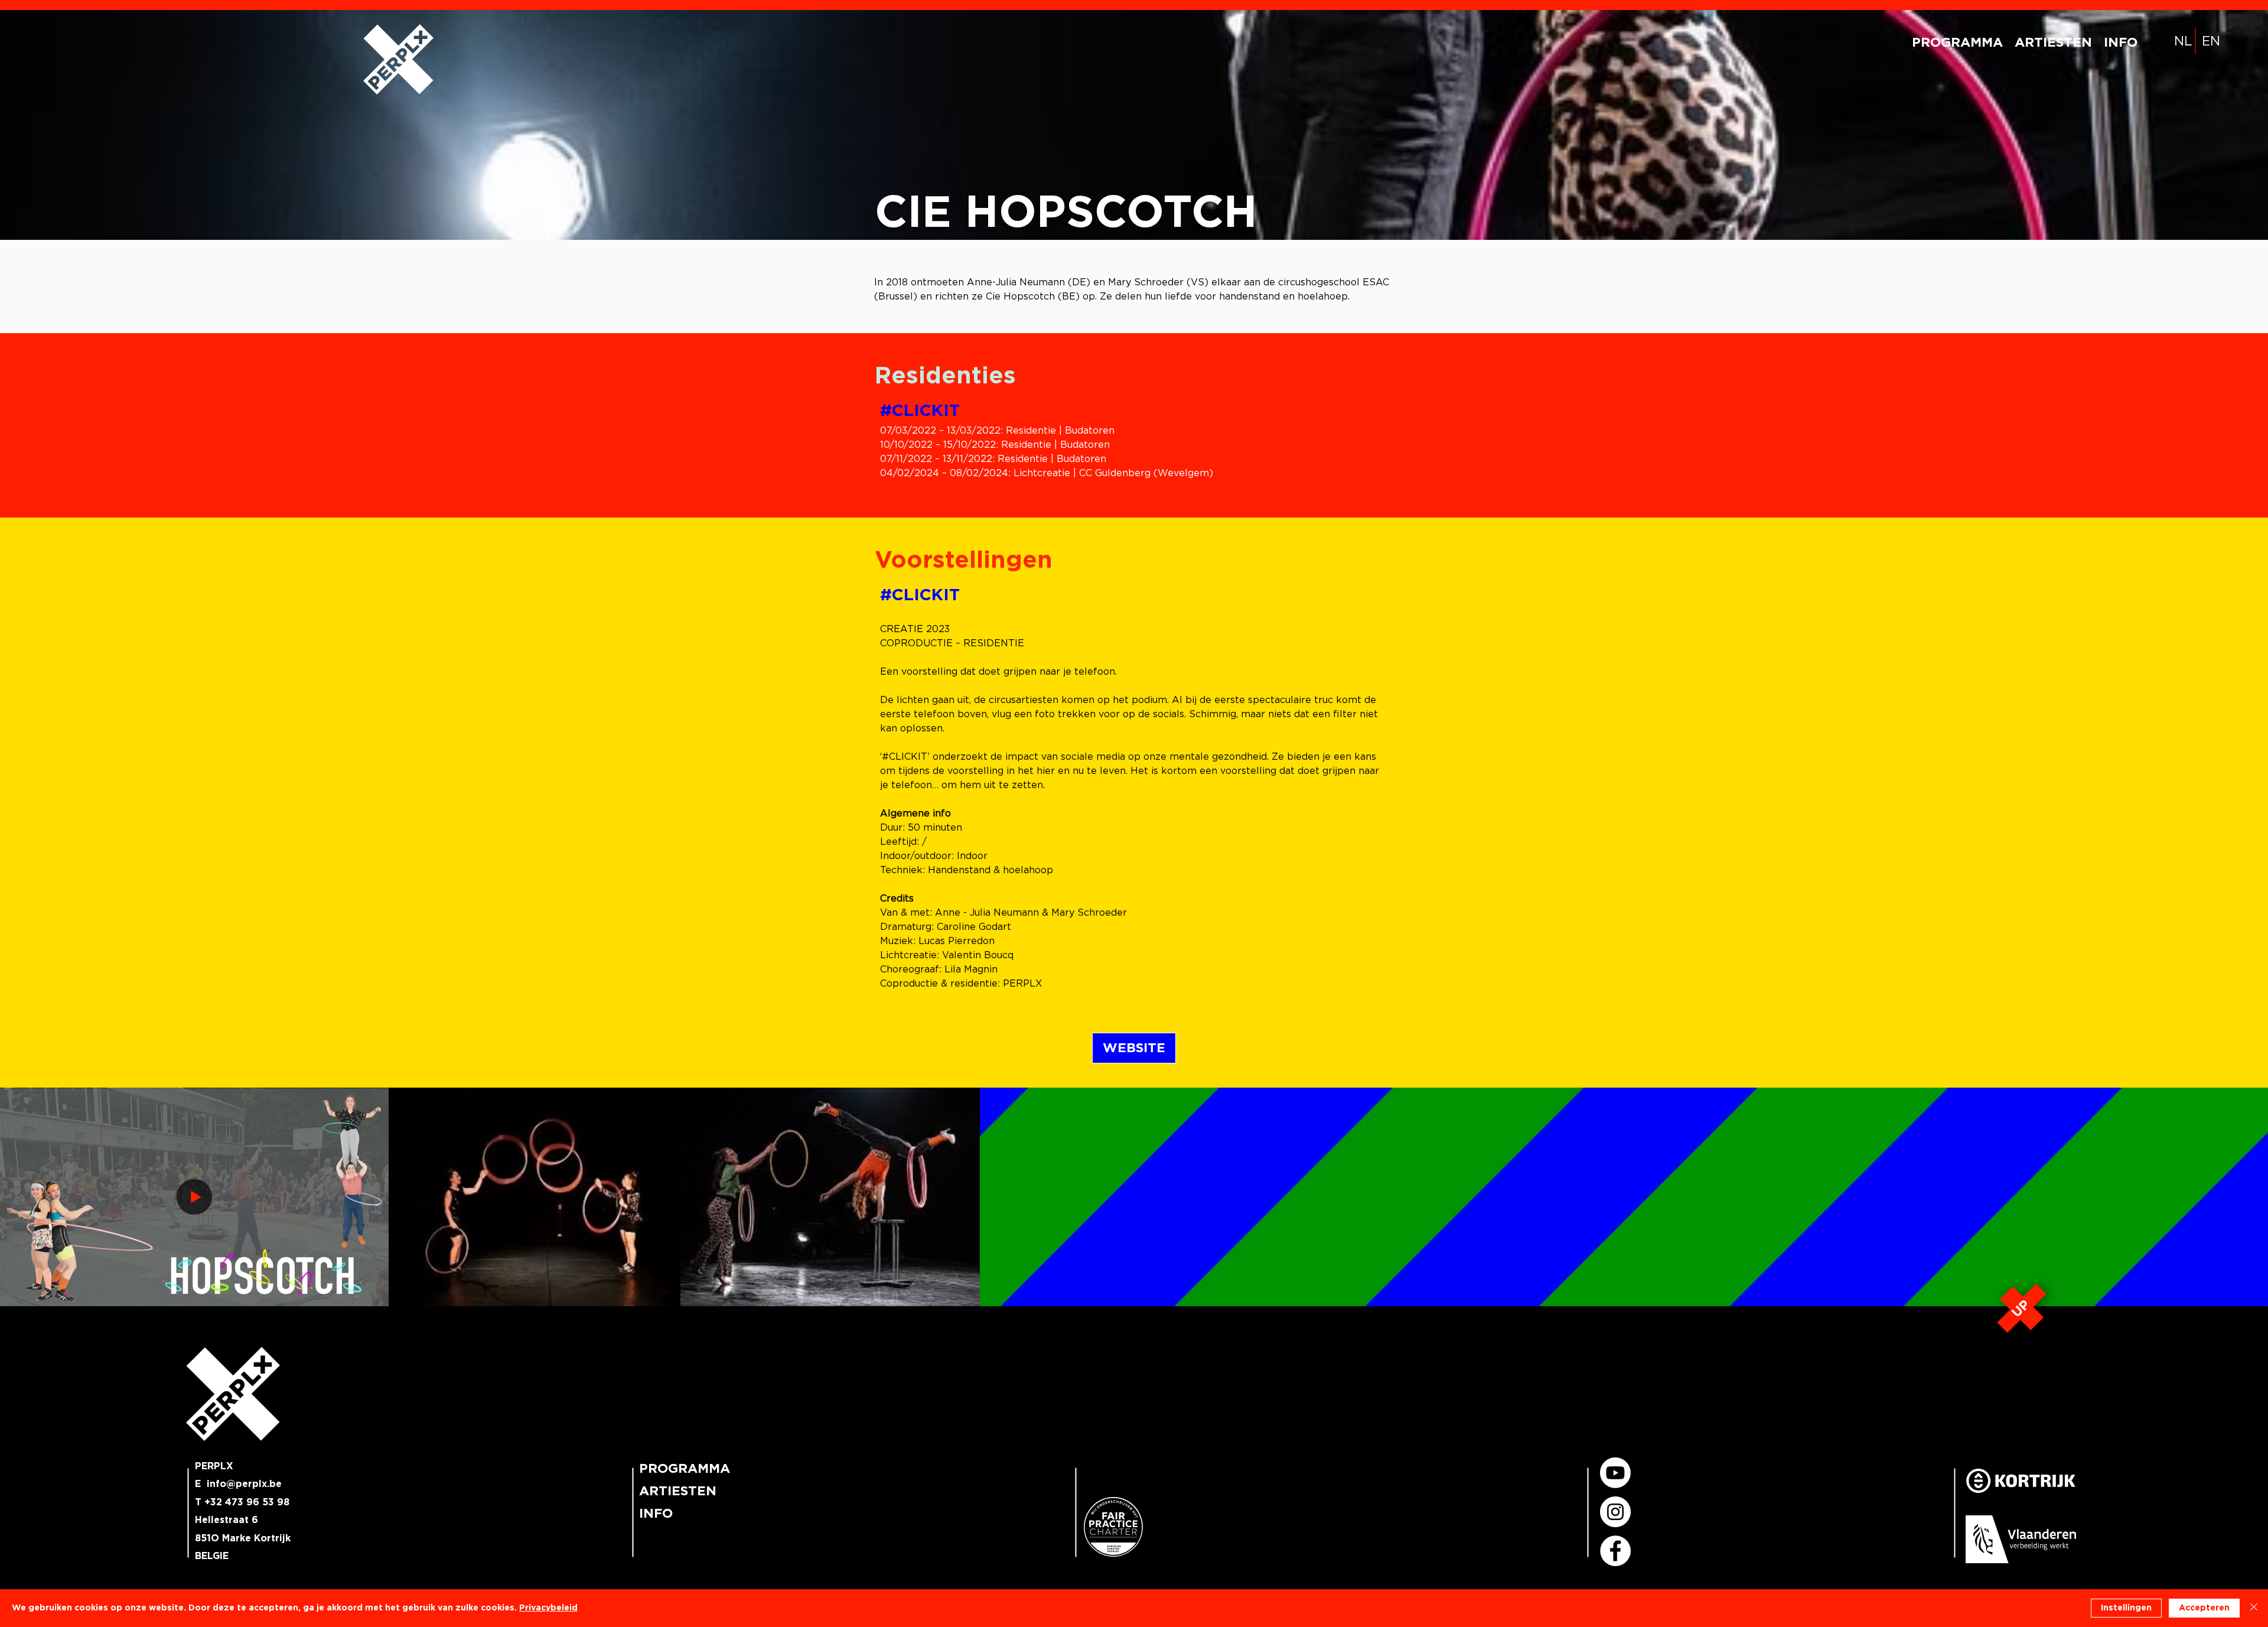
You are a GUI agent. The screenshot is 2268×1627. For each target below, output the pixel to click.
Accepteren (2204, 1608)
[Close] (2254, 1608)
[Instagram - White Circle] (1615, 1512)
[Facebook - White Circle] (1615, 1551)
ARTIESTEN (678, 1491)
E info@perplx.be (238, 1484)
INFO (656, 1514)
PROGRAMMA (683, 1469)
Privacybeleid (548, 1608)
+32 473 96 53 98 (247, 1502)
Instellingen (2126, 1608)
